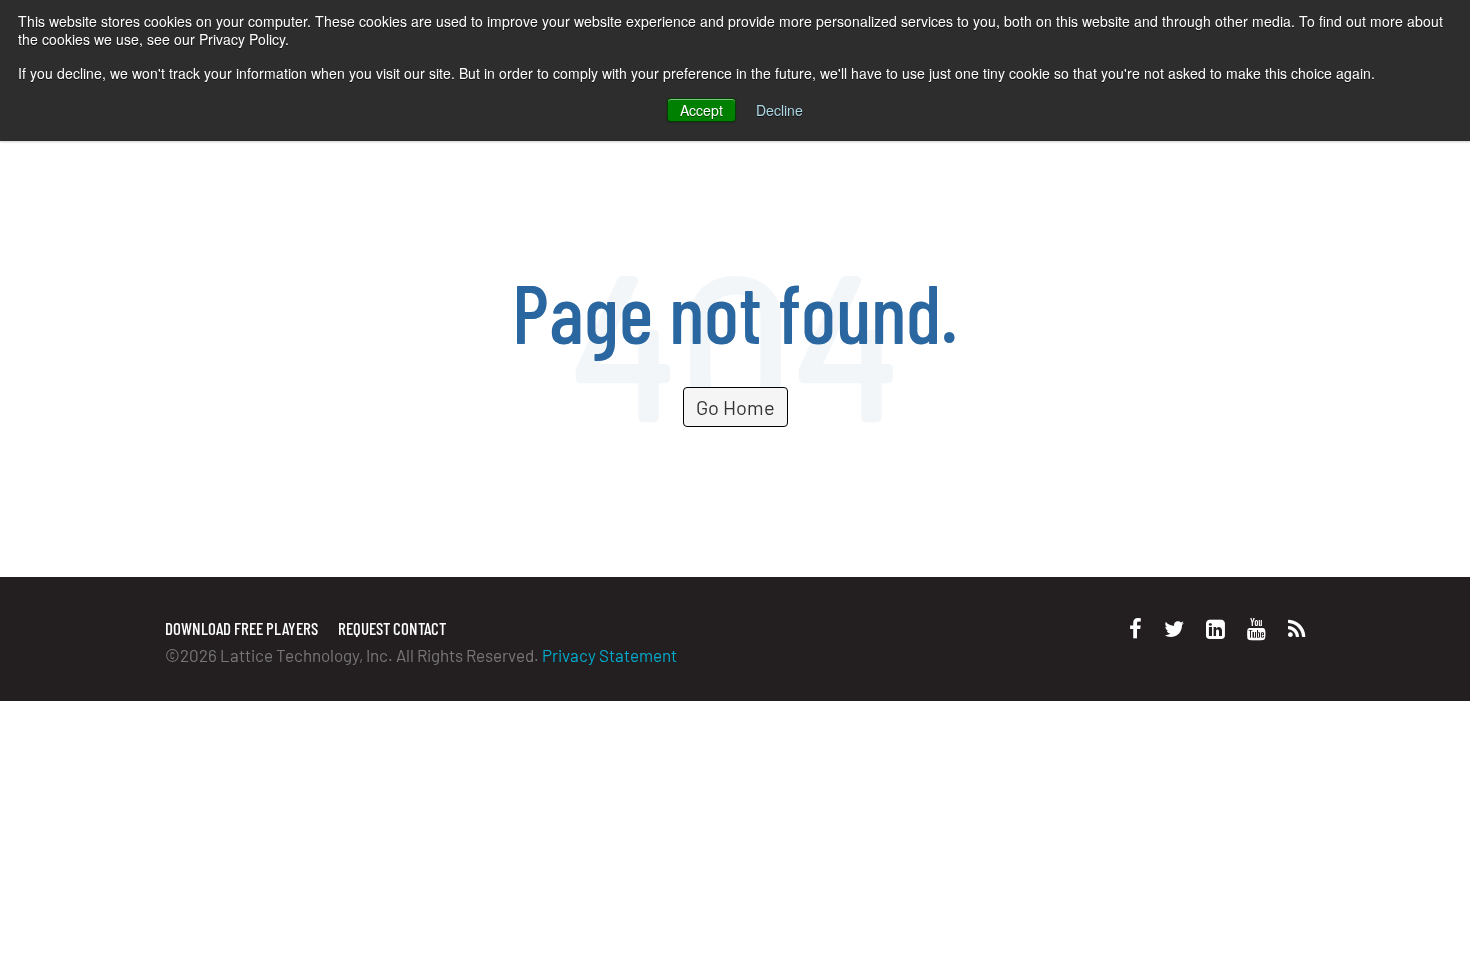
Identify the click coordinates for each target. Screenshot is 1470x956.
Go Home (735, 407)
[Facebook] (1135, 628)
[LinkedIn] (1215, 628)
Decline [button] (779, 110)
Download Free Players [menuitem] (241, 628)
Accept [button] (701, 110)
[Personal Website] (1296, 628)
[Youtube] (1256, 628)
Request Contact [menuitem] (392, 628)
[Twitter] (1174, 628)
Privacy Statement (609, 655)
